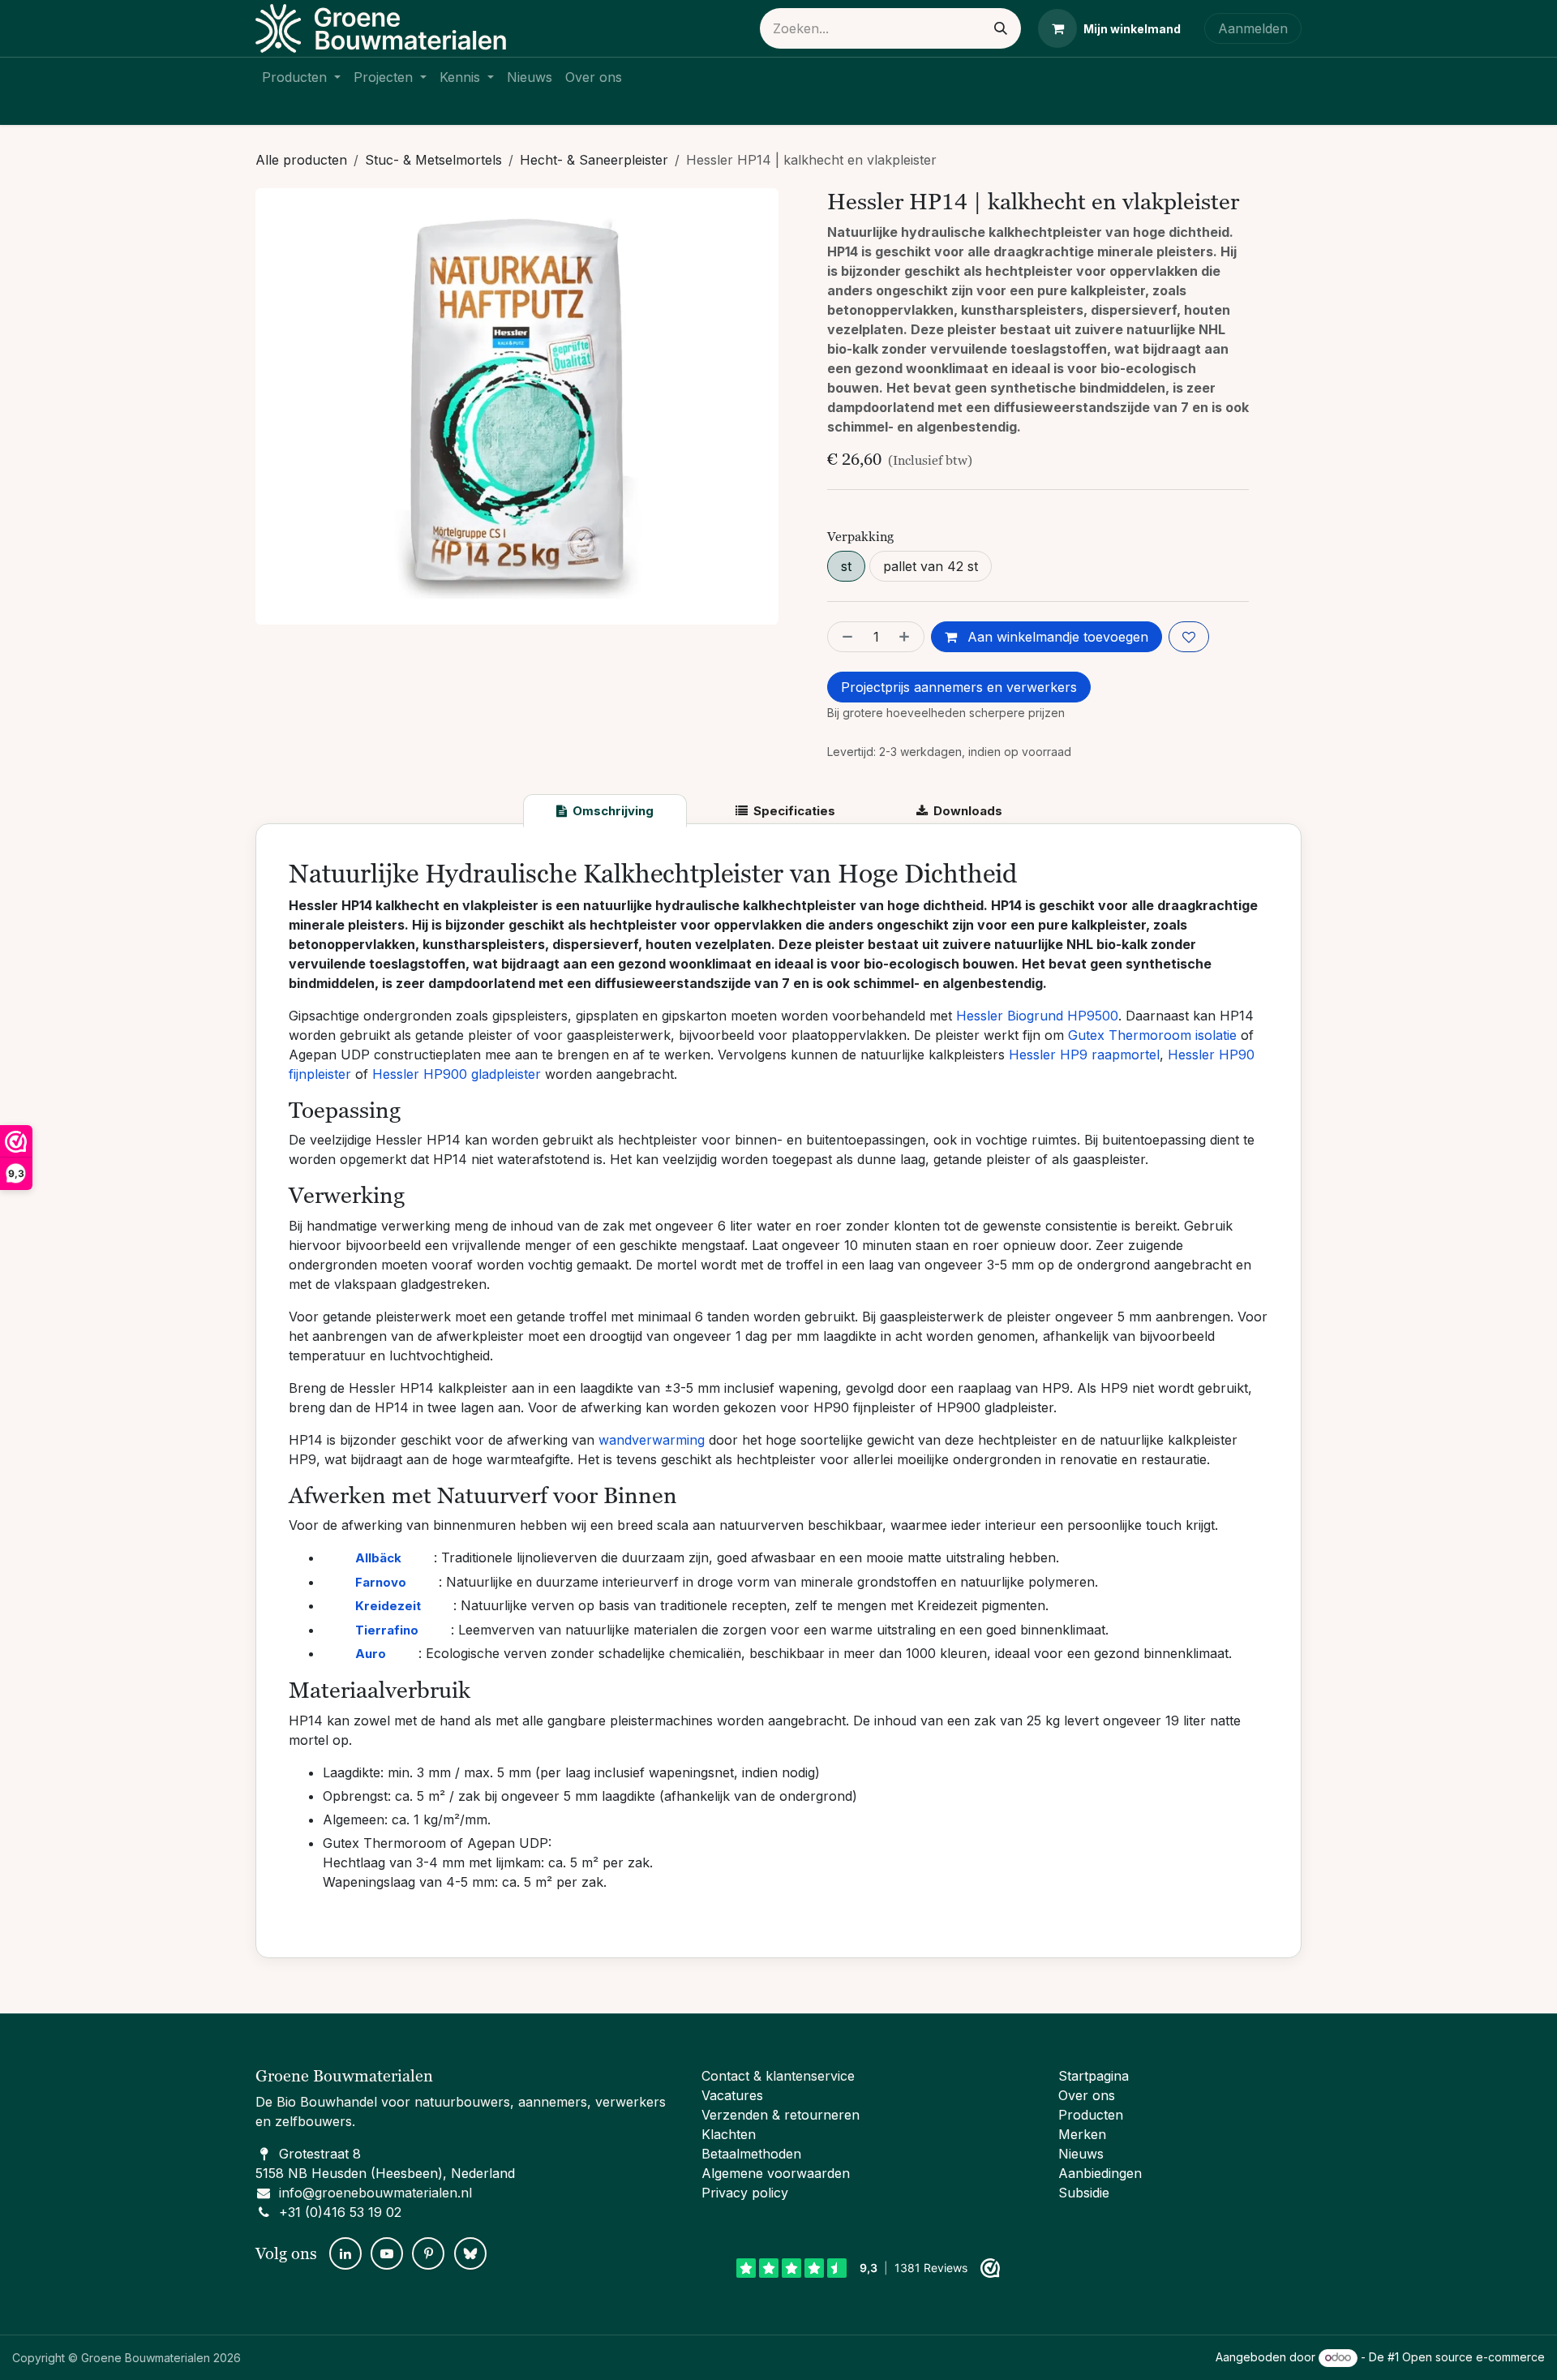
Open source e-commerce (1473, 2357)
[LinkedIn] (345, 2253)
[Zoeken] (1001, 28)
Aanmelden (1253, 28)
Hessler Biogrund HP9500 (1037, 1016)
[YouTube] (387, 2253)
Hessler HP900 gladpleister (457, 1074)
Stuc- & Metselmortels (433, 160)
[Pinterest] (428, 2253)
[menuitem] (301, 77)
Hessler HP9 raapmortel (1084, 1055)
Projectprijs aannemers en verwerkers (959, 687)
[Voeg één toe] (907, 637)
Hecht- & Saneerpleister (594, 160)
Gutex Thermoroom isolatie (1152, 1035)
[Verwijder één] (844, 637)
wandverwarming (652, 1440)
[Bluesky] (470, 2253)
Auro (371, 1654)
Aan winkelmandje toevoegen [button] (1056, 637)
